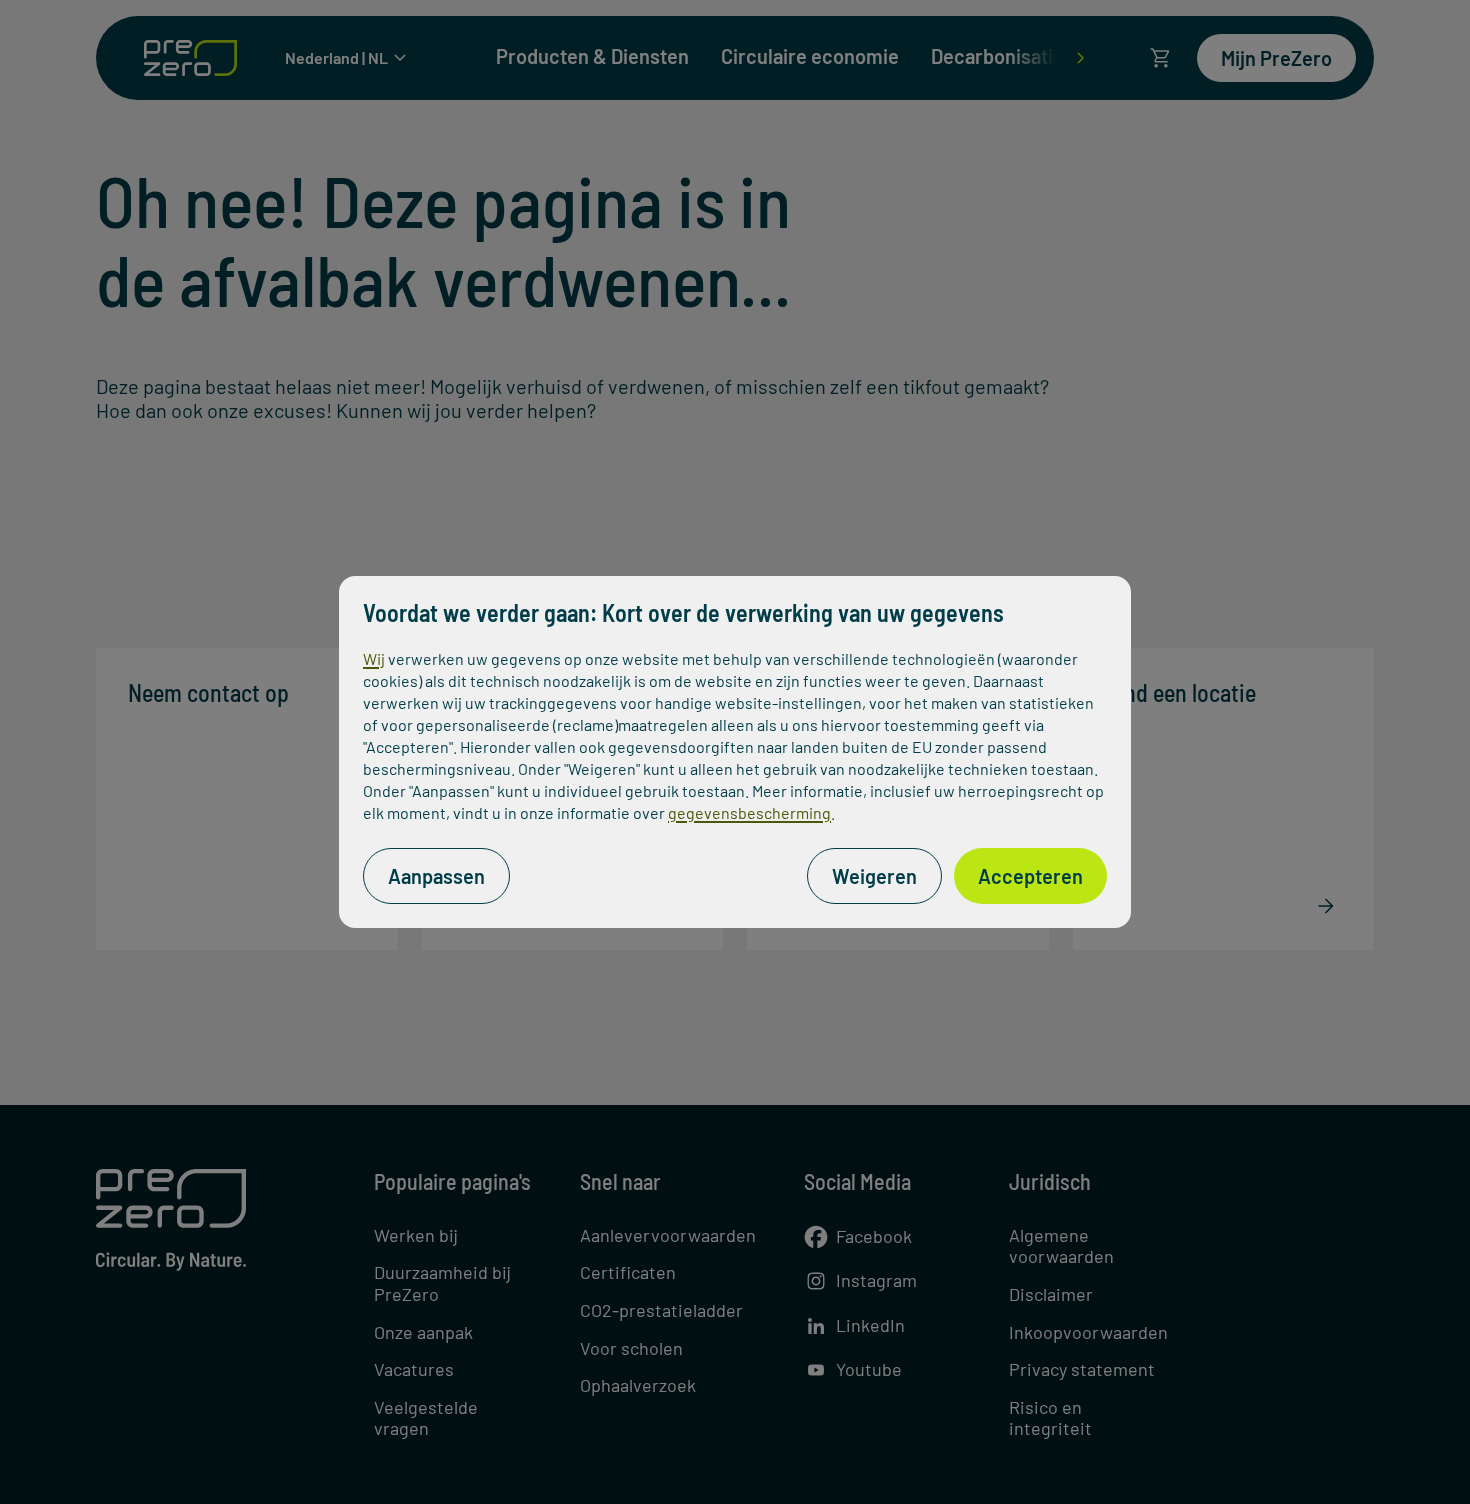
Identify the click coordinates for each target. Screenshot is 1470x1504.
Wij (374, 658)
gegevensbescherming (749, 812)
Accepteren (1030, 876)
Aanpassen (436, 876)
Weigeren (874, 876)
